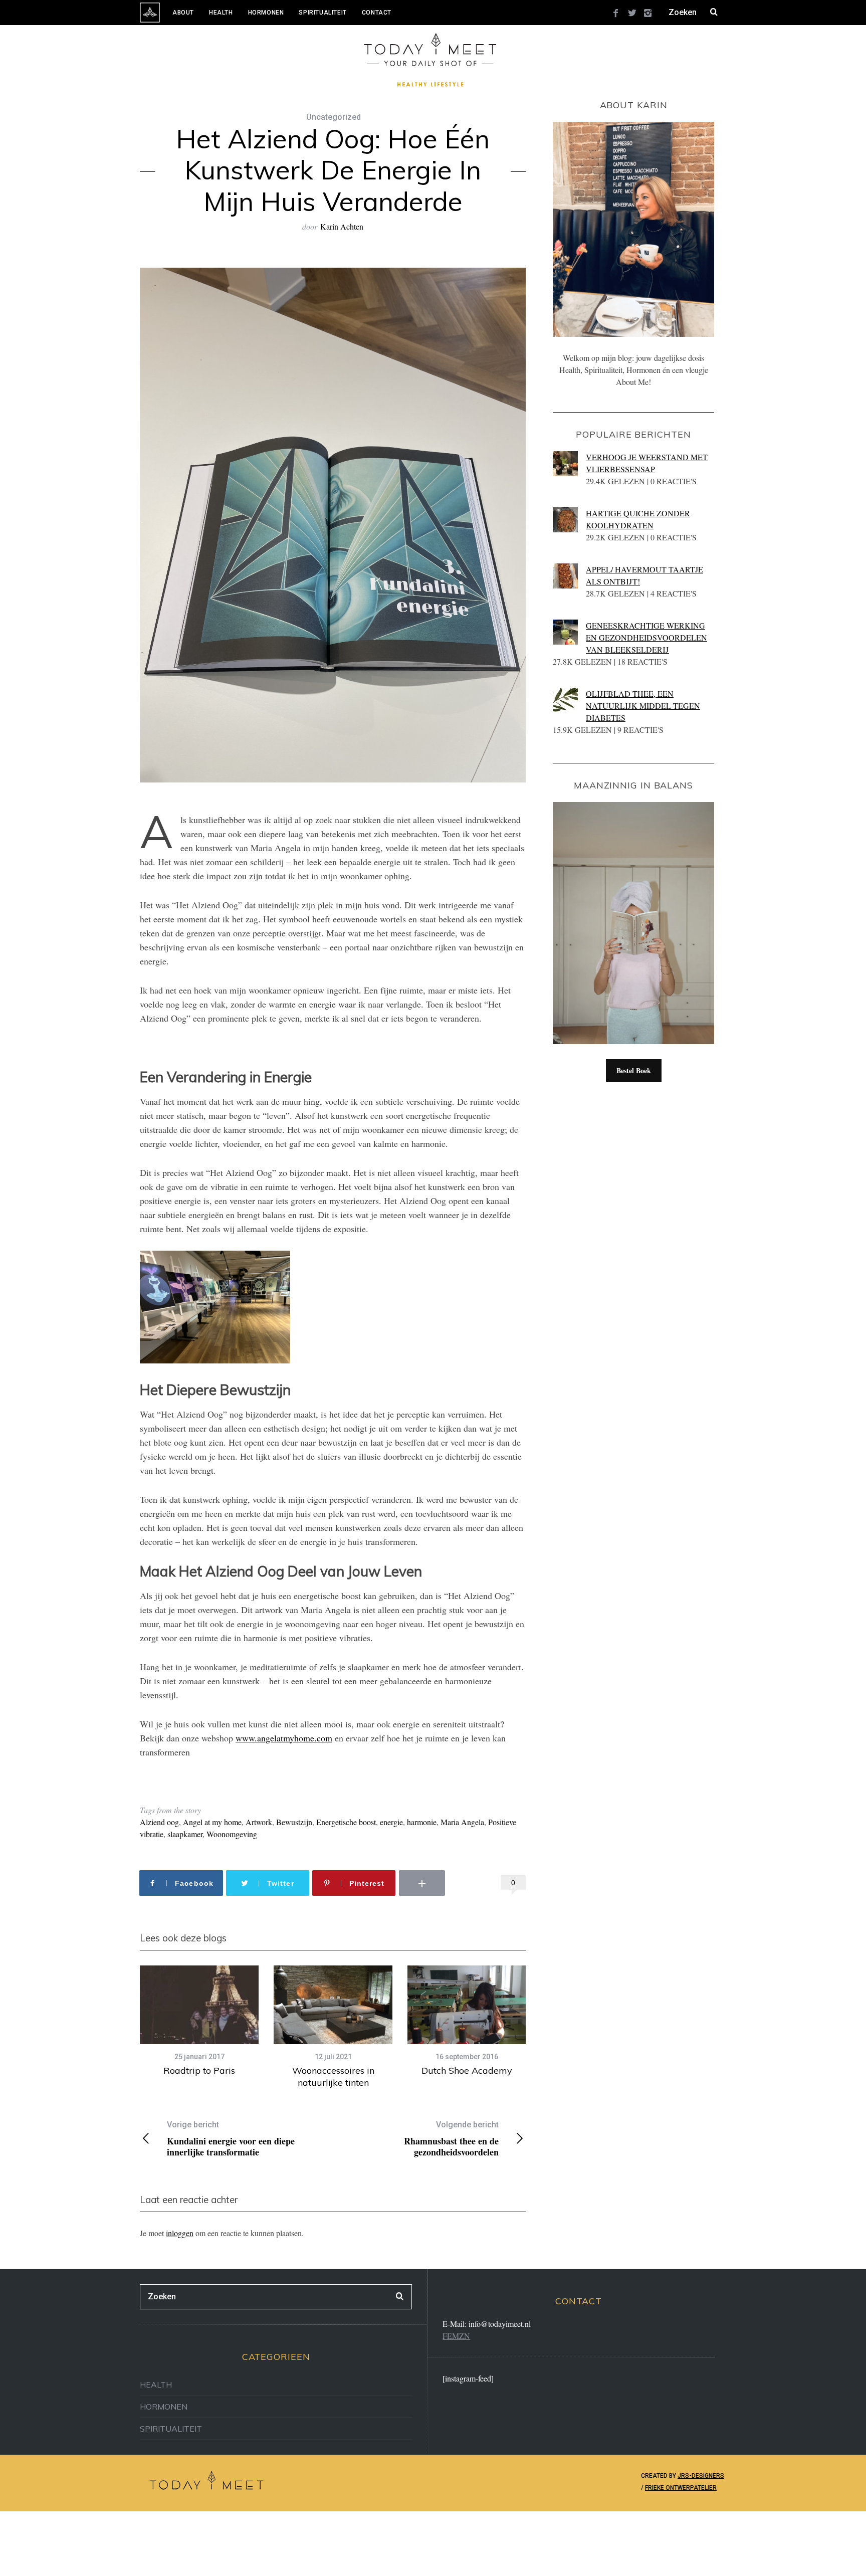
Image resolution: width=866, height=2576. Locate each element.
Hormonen (266, 13)
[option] (199, 2021)
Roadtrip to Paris (199, 2070)
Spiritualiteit (322, 13)
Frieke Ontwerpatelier (681, 2488)
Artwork (259, 1822)
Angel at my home (212, 1822)
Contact (377, 13)
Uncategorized (334, 117)
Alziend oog (159, 1822)
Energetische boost (346, 1822)
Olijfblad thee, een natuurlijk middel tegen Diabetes (643, 706)
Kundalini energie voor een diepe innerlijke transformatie (231, 2139)
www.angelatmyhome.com (284, 1738)
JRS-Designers (701, 2476)
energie (391, 1822)
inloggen (180, 2233)
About (183, 13)
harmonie (422, 1822)
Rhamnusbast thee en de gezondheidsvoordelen (451, 2139)
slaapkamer (185, 1834)
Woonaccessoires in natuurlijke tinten (333, 2076)
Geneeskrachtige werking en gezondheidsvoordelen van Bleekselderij (646, 637)
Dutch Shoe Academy (467, 2070)
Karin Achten (342, 226)
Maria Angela (462, 1822)
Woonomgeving (232, 1834)
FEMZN (456, 2336)
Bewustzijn (294, 1822)
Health (221, 13)
